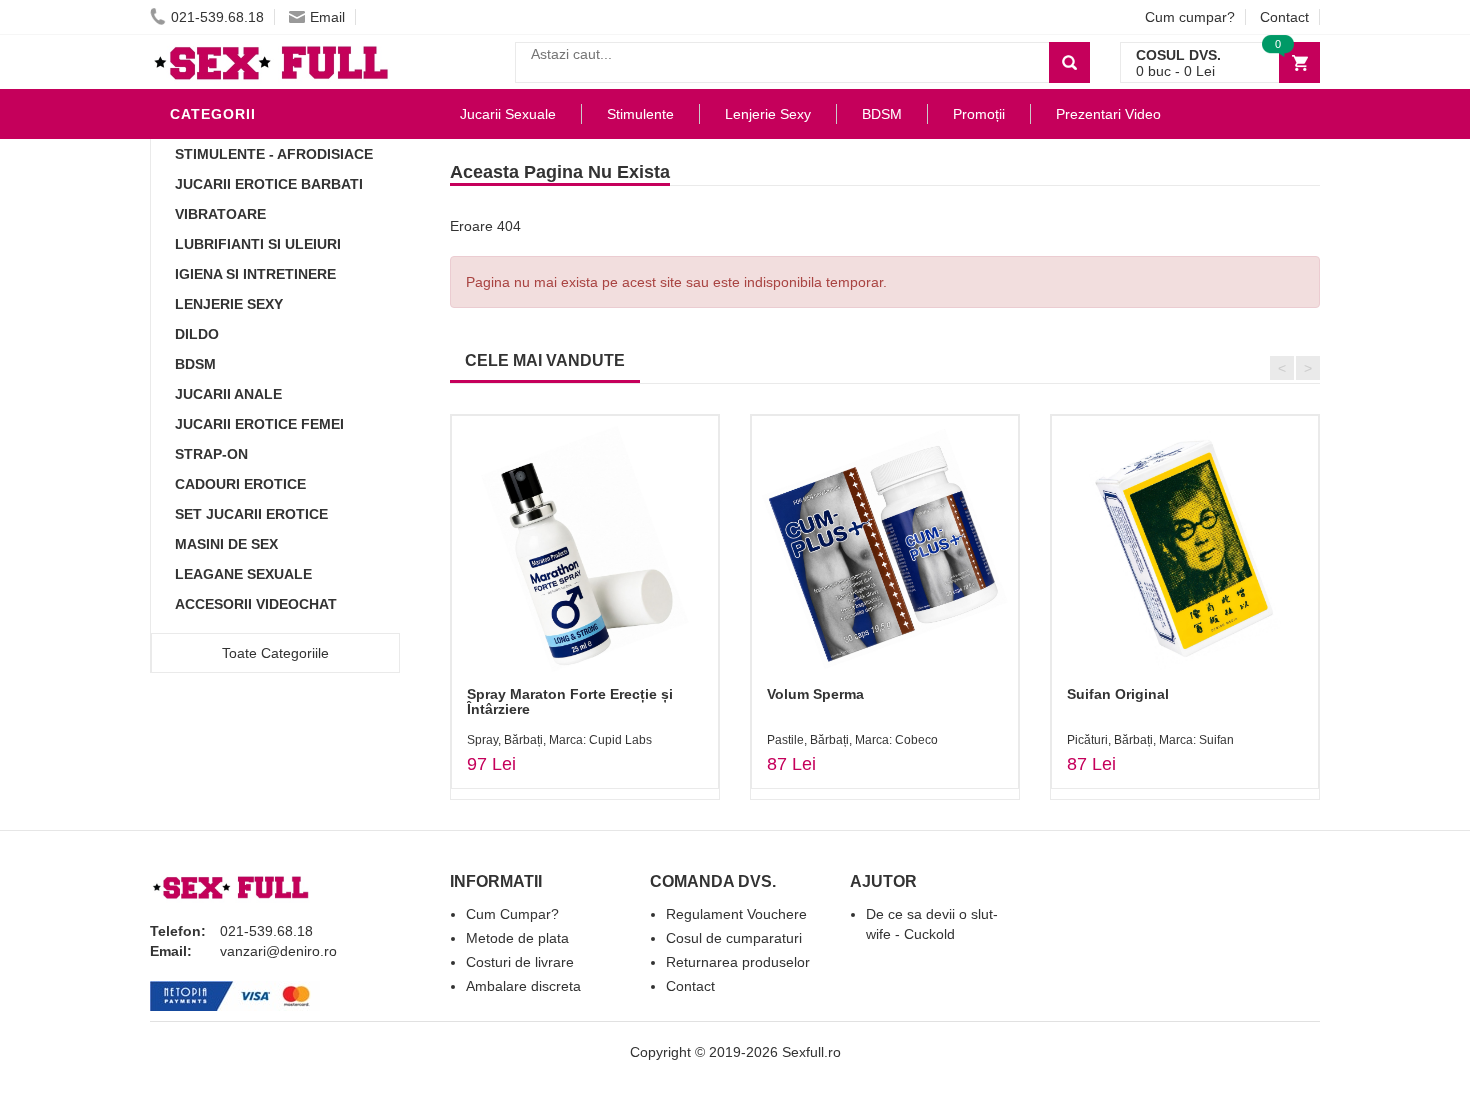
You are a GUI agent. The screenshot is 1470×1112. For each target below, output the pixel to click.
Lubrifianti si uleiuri (258, 244)
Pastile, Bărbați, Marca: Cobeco (852, 740)
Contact (1284, 17)
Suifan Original (1118, 694)
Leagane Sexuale (243, 574)
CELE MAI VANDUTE (545, 360)
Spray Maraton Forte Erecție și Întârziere (570, 701)
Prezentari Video (1108, 114)
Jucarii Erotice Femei (259, 424)
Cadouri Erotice (240, 484)
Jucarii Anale (228, 394)
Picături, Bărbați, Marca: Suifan (1150, 740)
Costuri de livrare (520, 962)
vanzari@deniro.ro (278, 951)
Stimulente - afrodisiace (274, 154)
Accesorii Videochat (256, 604)
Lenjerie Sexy (229, 304)
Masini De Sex (226, 544)
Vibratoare (220, 214)
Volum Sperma (815, 694)
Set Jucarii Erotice (251, 514)
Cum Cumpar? (512, 914)
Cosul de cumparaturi (734, 938)
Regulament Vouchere (736, 914)
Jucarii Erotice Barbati (269, 184)
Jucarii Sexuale (508, 114)
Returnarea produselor (738, 962)
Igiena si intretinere (255, 274)
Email (327, 17)
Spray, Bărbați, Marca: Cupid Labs (559, 740)
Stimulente (640, 114)
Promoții (979, 114)
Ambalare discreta (523, 986)
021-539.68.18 (217, 17)
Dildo (197, 334)
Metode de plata (517, 938)
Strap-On (211, 454)
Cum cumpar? (1190, 17)
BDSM (195, 364)
